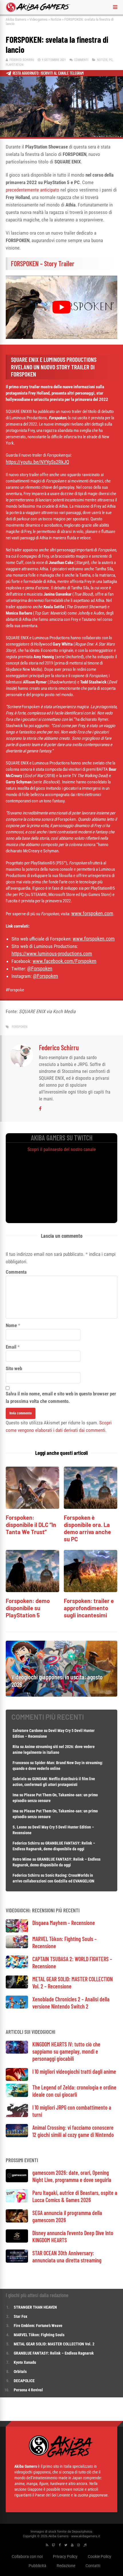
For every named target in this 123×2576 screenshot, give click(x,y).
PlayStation (15, 65)
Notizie (56, 19)
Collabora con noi (27, 2556)
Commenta (16, 1272)
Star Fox (20, 2316)
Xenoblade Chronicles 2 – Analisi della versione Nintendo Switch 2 (71, 2003)
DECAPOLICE (24, 2381)
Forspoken (20, 1027)
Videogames (38, 19)
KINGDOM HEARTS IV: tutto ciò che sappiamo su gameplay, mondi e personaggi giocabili (66, 2051)
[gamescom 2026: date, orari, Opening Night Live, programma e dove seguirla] (17, 2181)
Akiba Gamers (16, 19)
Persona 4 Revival (28, 2390)
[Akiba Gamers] (38, 11)
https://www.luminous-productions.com (52, 954)
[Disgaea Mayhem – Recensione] (17, 1931)
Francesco (21, 1763)
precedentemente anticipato (32, 190)
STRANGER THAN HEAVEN (35, 2307)
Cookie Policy (100, 2556)
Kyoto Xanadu (25, 2362)
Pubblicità (37, 2566)
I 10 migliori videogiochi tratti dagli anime (74, 2071)
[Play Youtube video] (61, 307)
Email (11, 1347)
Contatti (93, 2566)
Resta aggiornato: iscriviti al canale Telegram (48, 73)
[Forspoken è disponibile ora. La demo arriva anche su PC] (91, 1507)
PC (111, 60)
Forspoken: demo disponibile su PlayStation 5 (28, 1608)
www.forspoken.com (92, 913)
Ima (16, 1795)
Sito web (14, 1368)
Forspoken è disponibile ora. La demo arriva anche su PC (87, 1528)
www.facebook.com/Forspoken (65, 961)
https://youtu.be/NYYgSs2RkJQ (37, 462)
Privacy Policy (65, 2556)
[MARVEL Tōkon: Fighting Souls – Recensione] (17, 1947)
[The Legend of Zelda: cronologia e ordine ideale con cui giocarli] (17, 2095)
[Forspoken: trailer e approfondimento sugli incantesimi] (91, 1591)
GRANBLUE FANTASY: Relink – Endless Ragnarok (54, 2353)
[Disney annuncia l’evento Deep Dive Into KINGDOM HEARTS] (17, 2241)
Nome (11, 1325)
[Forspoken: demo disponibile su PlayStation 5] (32, 1591)
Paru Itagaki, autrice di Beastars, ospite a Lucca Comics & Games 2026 (75, 2196)
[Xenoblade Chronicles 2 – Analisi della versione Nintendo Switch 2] (17, 2007)
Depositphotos (82, 2532)
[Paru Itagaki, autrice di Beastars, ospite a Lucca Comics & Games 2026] (17, 2201)
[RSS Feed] (47, 2545)
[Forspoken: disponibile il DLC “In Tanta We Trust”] (32, 1507)
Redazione (66, 2566)
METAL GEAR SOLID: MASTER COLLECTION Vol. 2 (54, 2344)
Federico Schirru (22, 60)
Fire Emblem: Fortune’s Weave (38, 2326)
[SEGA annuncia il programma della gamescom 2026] (17, 2221)
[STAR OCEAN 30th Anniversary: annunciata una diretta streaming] (17, 2261)
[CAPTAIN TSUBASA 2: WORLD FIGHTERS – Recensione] (17, 1967)
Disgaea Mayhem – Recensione (64, 1923)
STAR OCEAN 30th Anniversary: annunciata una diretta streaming (67, 2257)
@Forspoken (40, 969)
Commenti (81, 60)
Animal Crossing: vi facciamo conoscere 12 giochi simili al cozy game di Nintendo (73, 2131)
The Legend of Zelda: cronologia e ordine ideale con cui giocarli (74, 2091)
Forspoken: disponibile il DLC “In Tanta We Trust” (31, 1525)
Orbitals (20, 2372)
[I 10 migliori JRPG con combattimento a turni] (17, 2116)
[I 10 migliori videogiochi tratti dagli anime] (17, 2079)
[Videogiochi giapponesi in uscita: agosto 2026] (61, 1695)
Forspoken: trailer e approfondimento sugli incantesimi (89, 1608)
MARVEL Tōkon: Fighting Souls (39, 2335)
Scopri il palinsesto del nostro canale (62, 1149)
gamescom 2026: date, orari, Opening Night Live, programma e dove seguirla (72, 2176)
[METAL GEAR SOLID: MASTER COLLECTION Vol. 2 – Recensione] (17, 1987)
